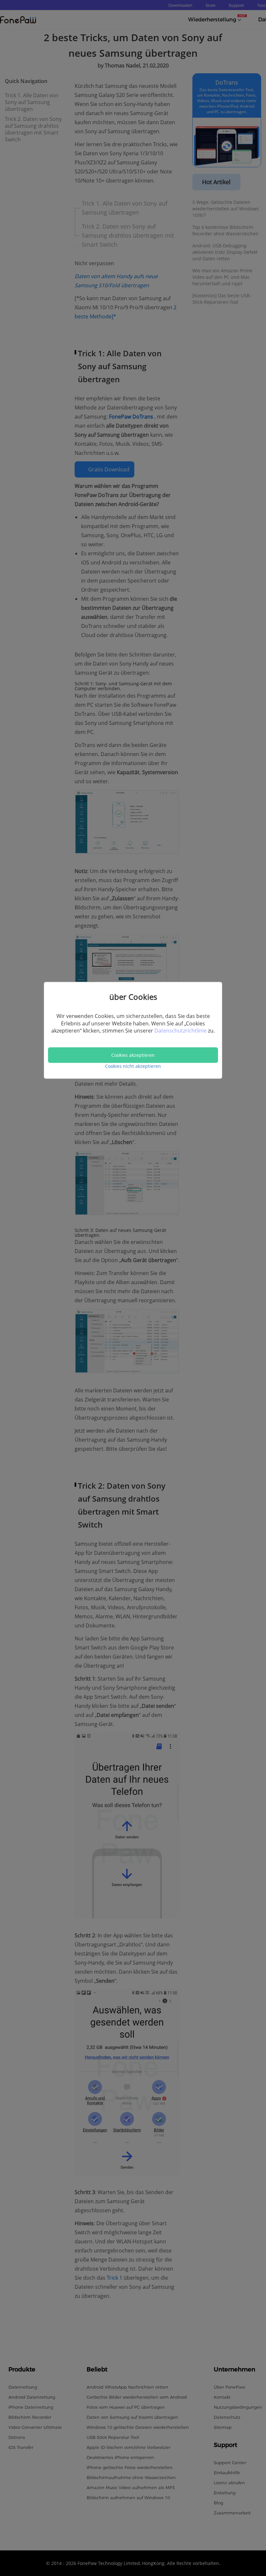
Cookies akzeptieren (133, 1055)
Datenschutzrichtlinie (181, 1031)
